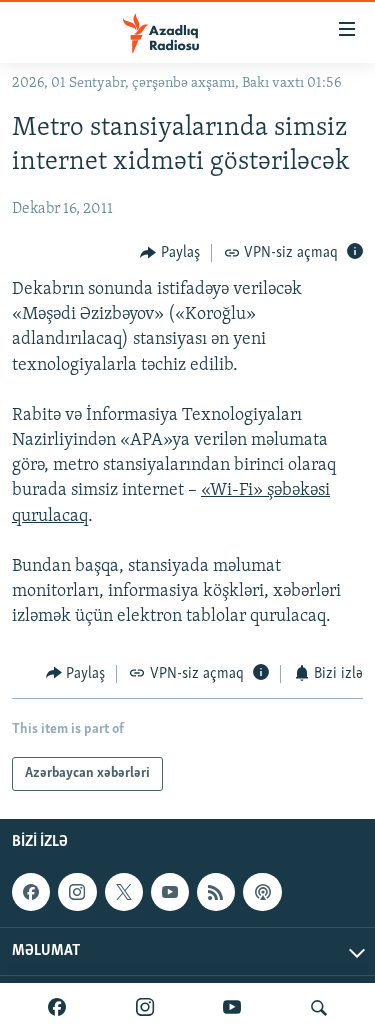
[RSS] (216, 892)
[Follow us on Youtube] (170, 892)
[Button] (170, 253)
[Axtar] (319, 1008)
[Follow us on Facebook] (31, 892)
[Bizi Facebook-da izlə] (57, 1008)
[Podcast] (262, 892)
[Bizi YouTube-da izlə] (232, 1008)
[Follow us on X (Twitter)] (124, 892)
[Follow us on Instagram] (77, 892)
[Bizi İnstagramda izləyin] (145, 1008)
